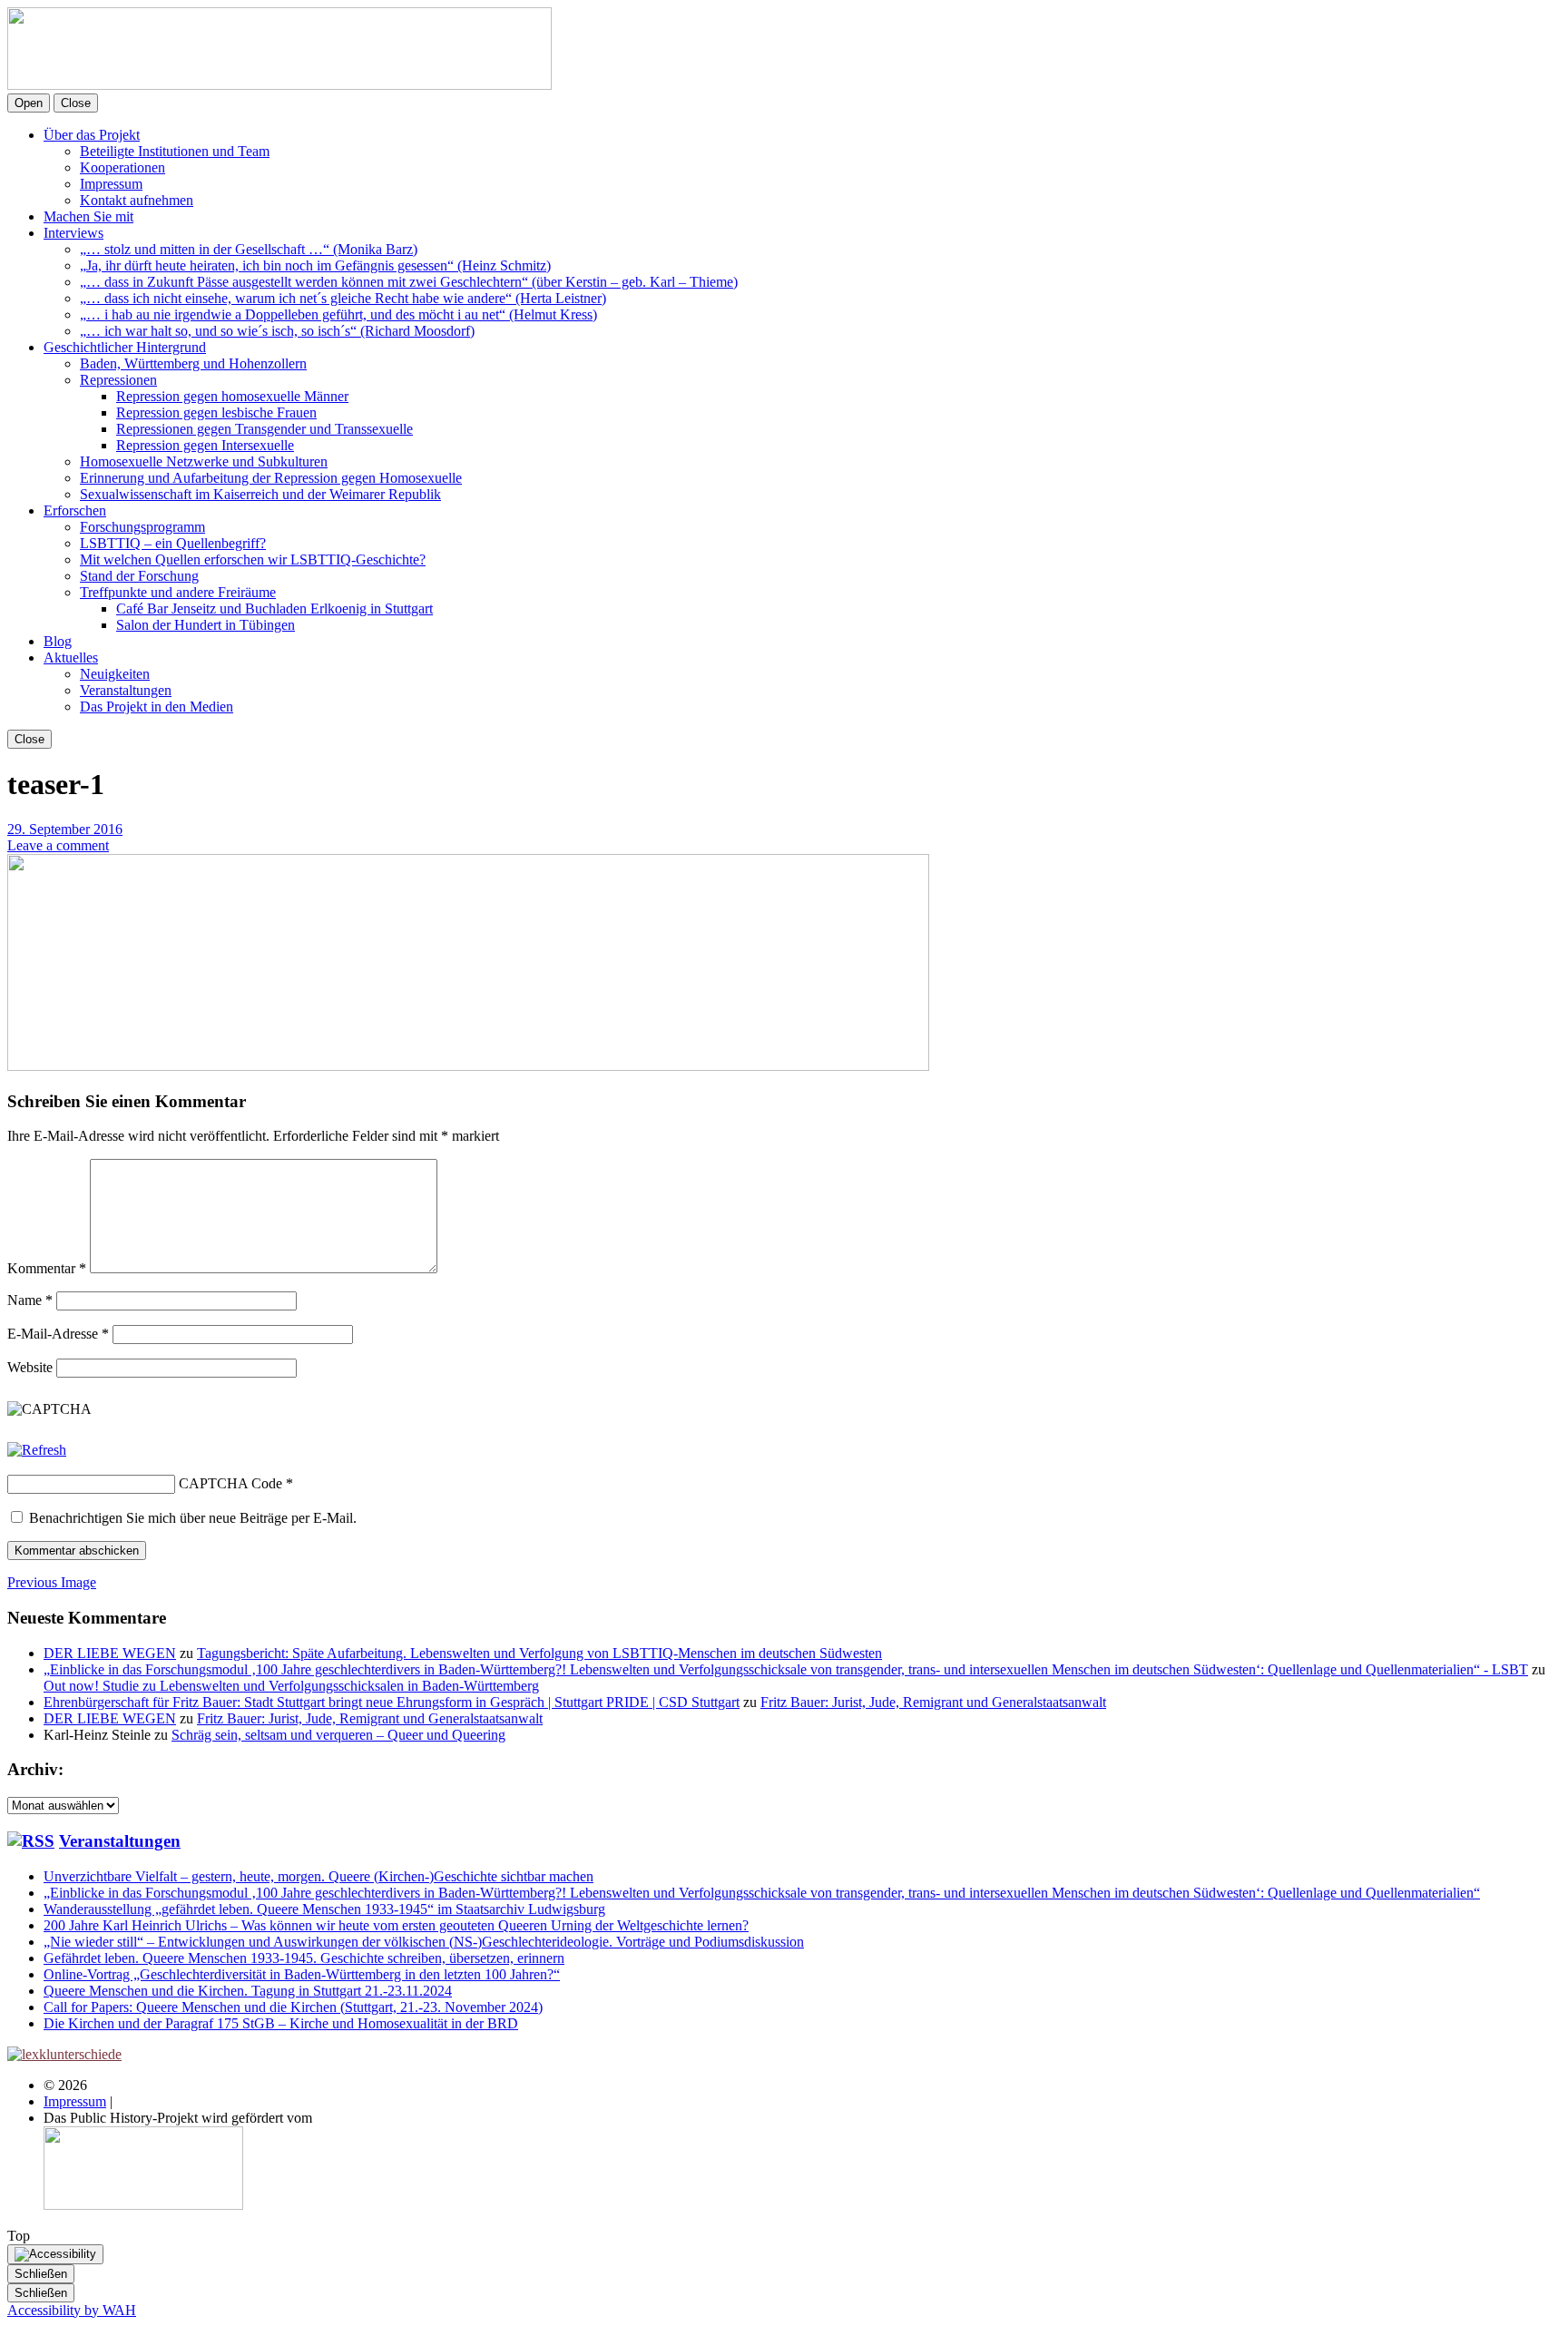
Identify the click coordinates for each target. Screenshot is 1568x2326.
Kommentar (47, 1268)
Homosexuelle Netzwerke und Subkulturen (204, 461)
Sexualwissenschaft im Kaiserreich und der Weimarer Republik (260, 494)
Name (30, 1300)
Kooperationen (122, 167)
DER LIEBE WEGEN (110, 1653)
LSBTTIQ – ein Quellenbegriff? (173, 543)
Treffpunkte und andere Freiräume (178, 592)
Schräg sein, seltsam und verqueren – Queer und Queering (338, 1735)
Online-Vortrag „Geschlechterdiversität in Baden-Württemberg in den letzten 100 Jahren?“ (302, 1974)
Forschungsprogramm (142, 527)
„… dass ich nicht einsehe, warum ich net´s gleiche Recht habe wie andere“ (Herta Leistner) (343, 298)
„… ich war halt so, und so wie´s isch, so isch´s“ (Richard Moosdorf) (277, 331)
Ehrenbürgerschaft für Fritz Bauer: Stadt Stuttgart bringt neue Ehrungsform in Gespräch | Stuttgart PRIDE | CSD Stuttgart (392, 1702)
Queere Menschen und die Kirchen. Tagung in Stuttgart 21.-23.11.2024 (248, 1991)
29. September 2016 (65, 829)
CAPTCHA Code (230, 1483)
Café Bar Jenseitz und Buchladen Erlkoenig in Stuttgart (274, 608)
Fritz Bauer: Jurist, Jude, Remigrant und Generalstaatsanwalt (933, 1702)
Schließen (41, 2274)
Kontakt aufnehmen (137, 200)
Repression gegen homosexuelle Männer (232, 396)
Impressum (111, 184)
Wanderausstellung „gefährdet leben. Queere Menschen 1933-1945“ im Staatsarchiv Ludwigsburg (324, 1909)
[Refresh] (37, 1450)
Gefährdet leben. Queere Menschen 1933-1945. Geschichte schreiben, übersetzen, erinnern (304, 1958)
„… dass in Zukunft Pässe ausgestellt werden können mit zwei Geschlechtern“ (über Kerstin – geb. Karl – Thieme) (409, 282)
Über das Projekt (92, 135)
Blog (58, 641)
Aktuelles (71, 658)
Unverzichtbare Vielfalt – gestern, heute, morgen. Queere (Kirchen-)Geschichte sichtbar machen (318, 1876)
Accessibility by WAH (72, 2310)
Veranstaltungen (126, 690)
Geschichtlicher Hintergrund (125, 347)
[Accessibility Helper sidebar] (55, 2254)
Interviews (73, 233)
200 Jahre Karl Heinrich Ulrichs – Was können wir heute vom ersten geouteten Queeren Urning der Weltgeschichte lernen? (396, 1925)
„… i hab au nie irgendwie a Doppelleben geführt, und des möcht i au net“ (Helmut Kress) (338, 314)
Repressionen (118, 380)
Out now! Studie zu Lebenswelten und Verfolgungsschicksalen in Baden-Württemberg (291, 1686)
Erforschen (75, 510)
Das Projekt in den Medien (157, 707)
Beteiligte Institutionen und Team (175, 151)
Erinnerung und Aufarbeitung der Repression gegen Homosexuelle (271, 478)
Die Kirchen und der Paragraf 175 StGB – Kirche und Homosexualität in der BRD (281, 2023)
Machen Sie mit (88, 216)
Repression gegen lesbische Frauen (216, 412)
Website (30, 1367)
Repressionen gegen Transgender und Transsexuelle (265, 429)
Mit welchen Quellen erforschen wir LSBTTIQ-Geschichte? (253, 559)
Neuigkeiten (115, 674)
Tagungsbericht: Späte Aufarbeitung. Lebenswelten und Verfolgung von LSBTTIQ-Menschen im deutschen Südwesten (539, 1653)
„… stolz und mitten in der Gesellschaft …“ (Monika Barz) (249, 249)
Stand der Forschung (139, 576)
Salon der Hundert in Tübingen (206, 625)
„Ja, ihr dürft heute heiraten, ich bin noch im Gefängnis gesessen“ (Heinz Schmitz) (315, 265)
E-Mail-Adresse (58, 1334)
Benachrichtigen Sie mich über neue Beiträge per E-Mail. (193, 1518)
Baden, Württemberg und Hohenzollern (193, 363)
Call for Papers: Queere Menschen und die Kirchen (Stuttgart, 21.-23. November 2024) (293, 2007)
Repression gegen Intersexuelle (205, 445)
